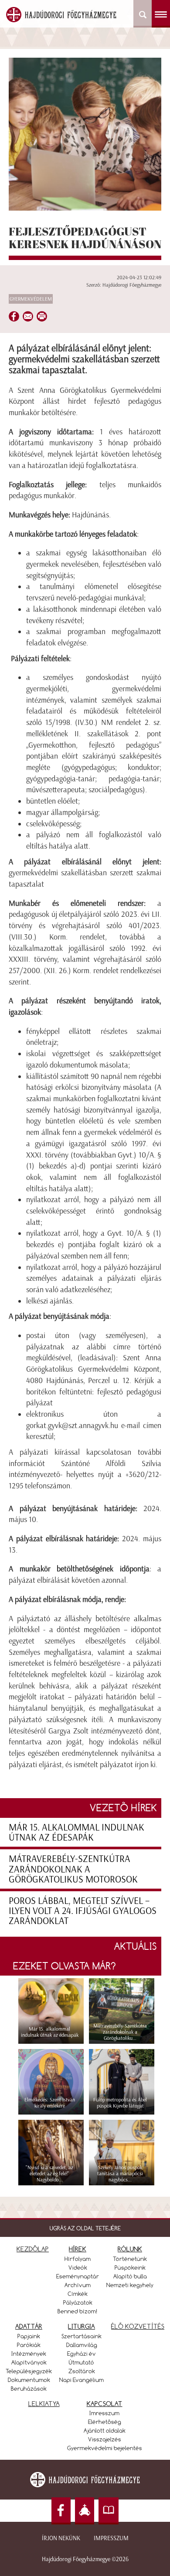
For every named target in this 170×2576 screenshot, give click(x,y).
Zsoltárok (82, 2371)
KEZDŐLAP (33, 2249)
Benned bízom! (78, 2311)
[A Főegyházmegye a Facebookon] (61, 2511)
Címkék (78, 2294)
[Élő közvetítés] (85, 2511)
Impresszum (111, 2538)
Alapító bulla (130, 2276)
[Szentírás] (109, 2511)
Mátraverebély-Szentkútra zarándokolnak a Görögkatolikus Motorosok (73, 1869)
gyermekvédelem (31, 299)
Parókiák (29, 2345)
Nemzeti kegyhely (130, 2285)
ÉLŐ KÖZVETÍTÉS (138, 2326)
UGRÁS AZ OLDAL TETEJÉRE (85, 2228)
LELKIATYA (44, 2404)
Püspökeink (130, 2267)
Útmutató (82, 2362)
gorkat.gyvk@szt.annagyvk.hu (72, 1425)
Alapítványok (29, 2362)
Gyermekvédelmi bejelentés (105, 2448)
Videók (78, 2267)
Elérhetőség (105, 2422)
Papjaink (29, 2336)
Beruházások (29, 2389)
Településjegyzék (29, 2371)
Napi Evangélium (82, 2380)
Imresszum (104, 2413)
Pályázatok (78, 2302)
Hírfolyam (78, 2259)
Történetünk (130, 2259)
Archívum (78, 2285)
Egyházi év (82, 2354)
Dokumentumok (29, 2380)
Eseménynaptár (78, 2276)
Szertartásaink (82, 2336)
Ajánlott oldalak (105, 2430)
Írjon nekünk (61, 2538)
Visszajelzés (105, 2439)
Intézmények (29, 2354)
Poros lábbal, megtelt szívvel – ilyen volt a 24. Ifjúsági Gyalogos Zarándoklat (83, 1911)
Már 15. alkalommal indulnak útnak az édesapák (76, 1832)
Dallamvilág (82, 2345)
